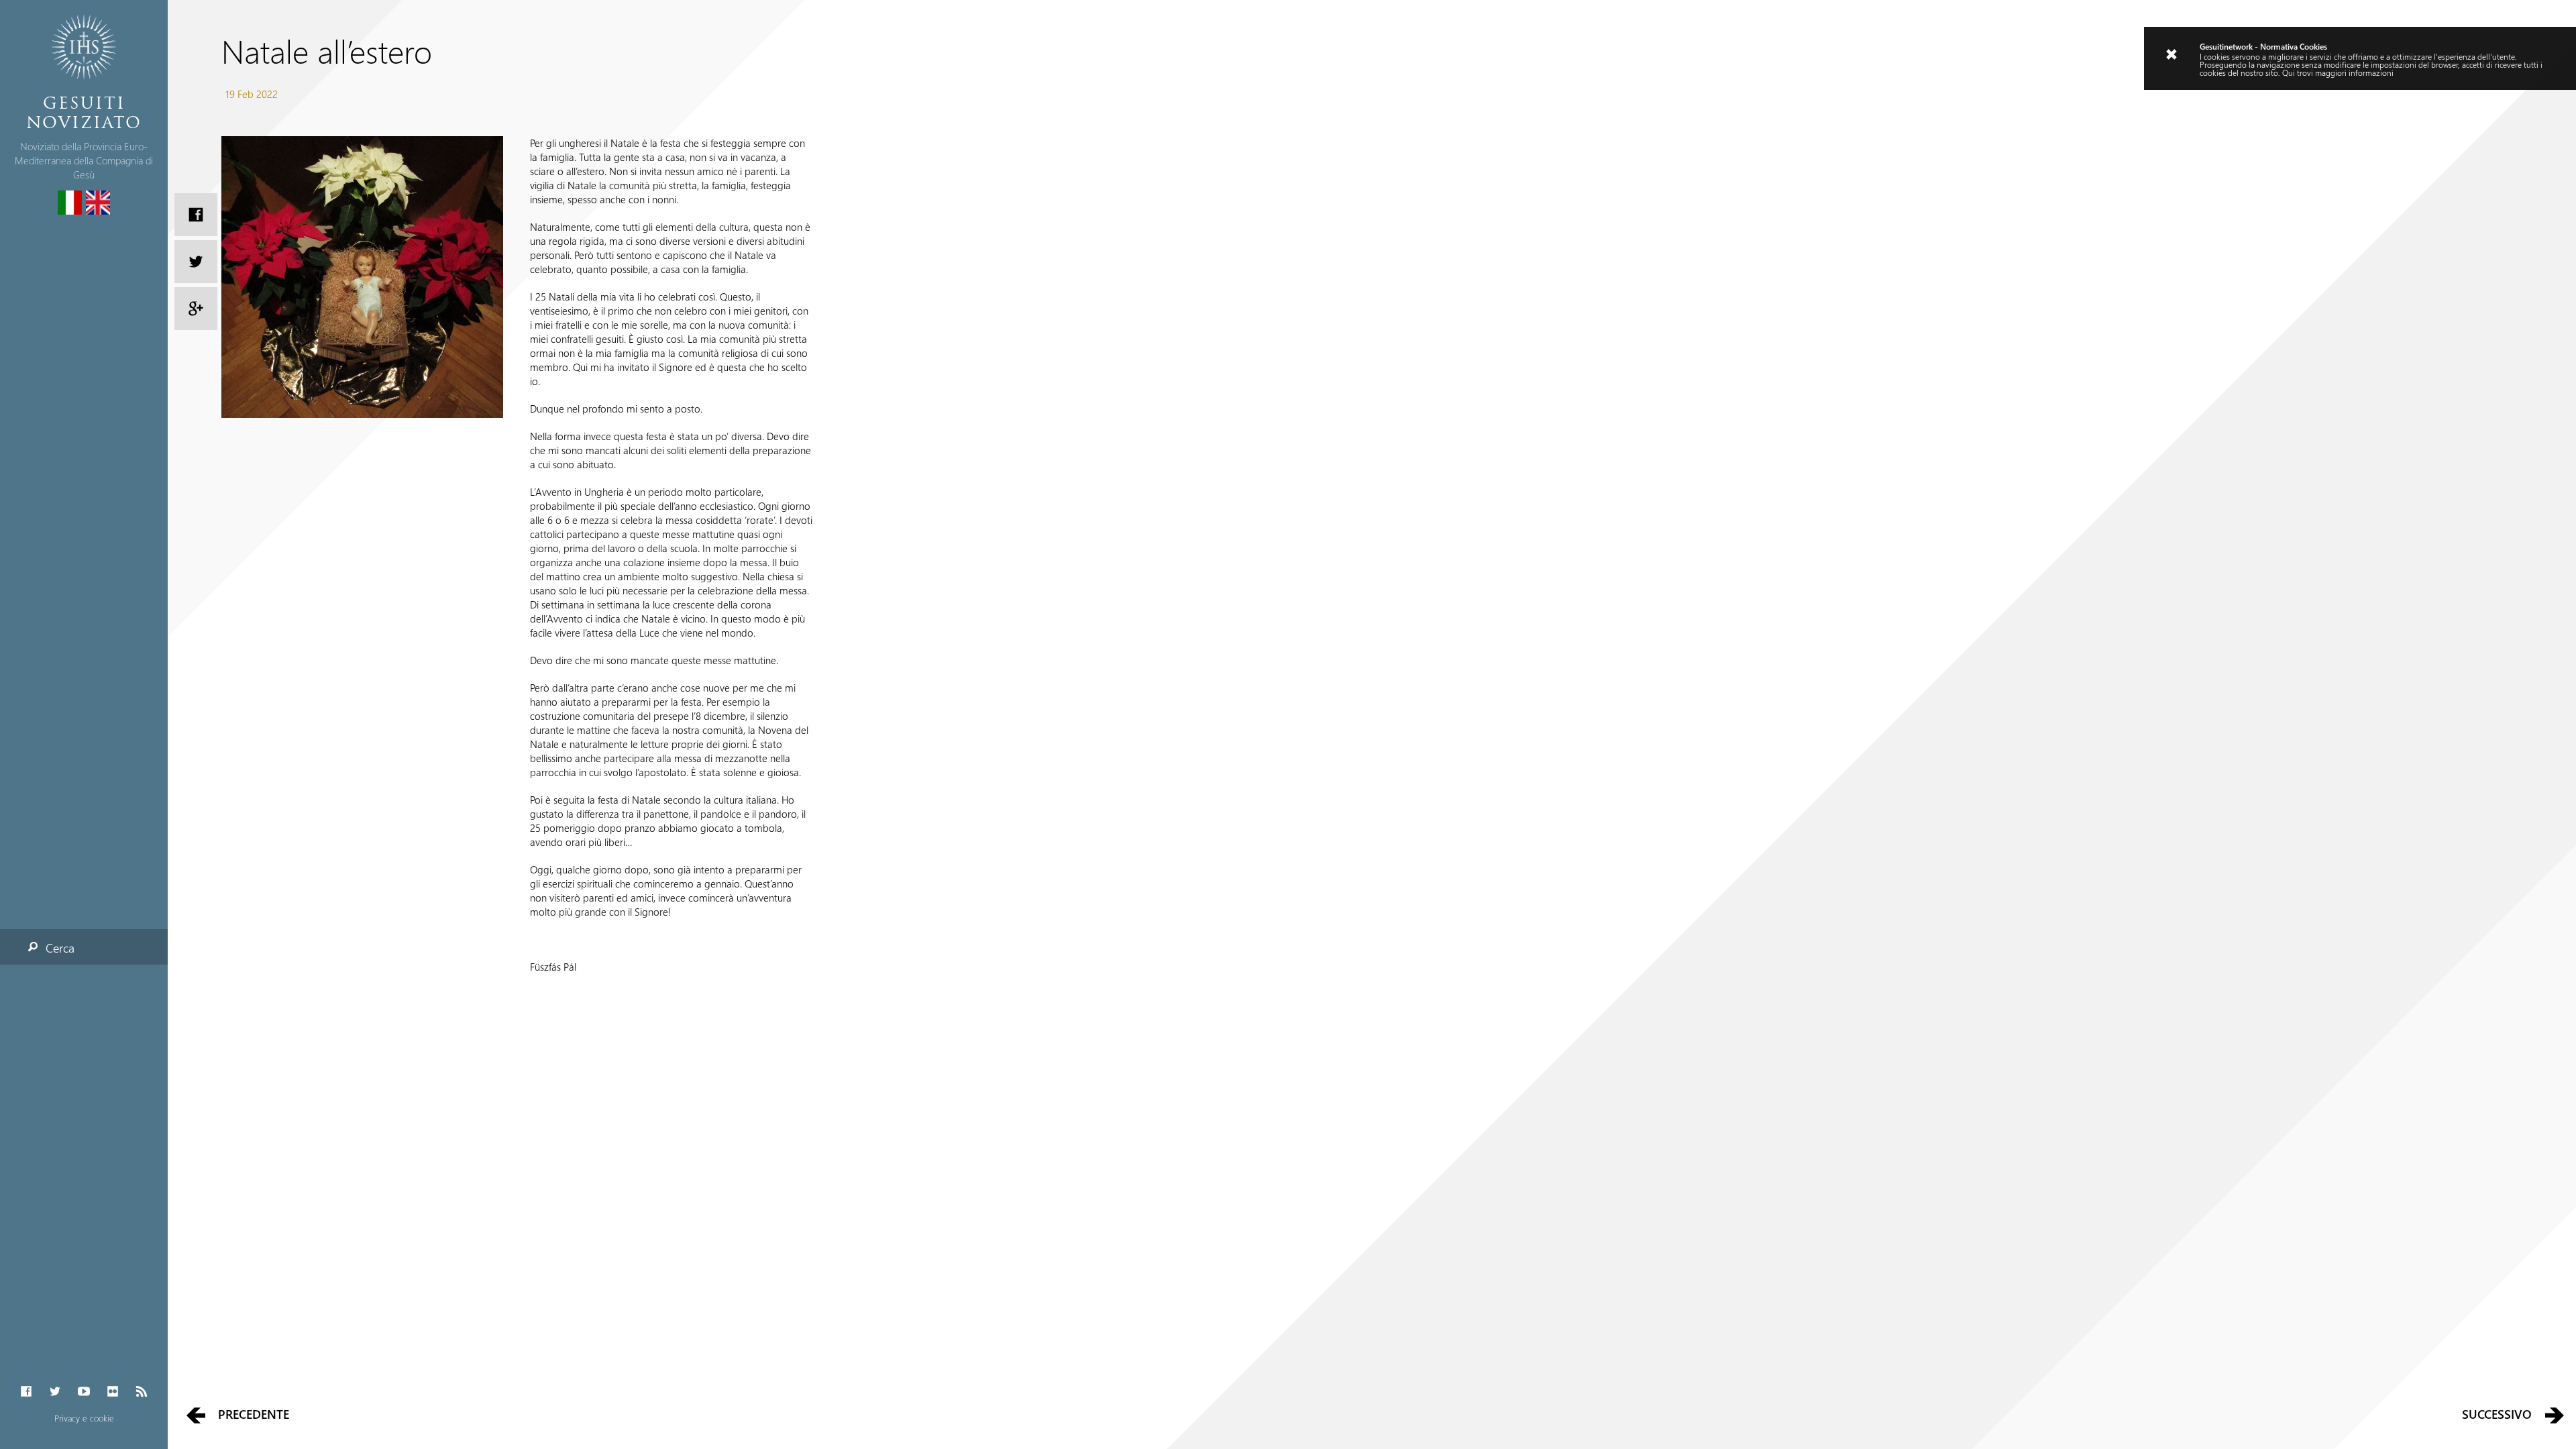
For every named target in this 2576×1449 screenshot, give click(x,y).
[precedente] (196, 1414)
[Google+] (196, 309)
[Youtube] (84, 1392)
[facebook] (196, 215)
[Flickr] (113, 1392)
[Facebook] (26, 1392)
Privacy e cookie (84, 1418)
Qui (2289, 72)
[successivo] (2555, 1414)
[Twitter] (55, 1392)
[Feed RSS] (142, 1392)
